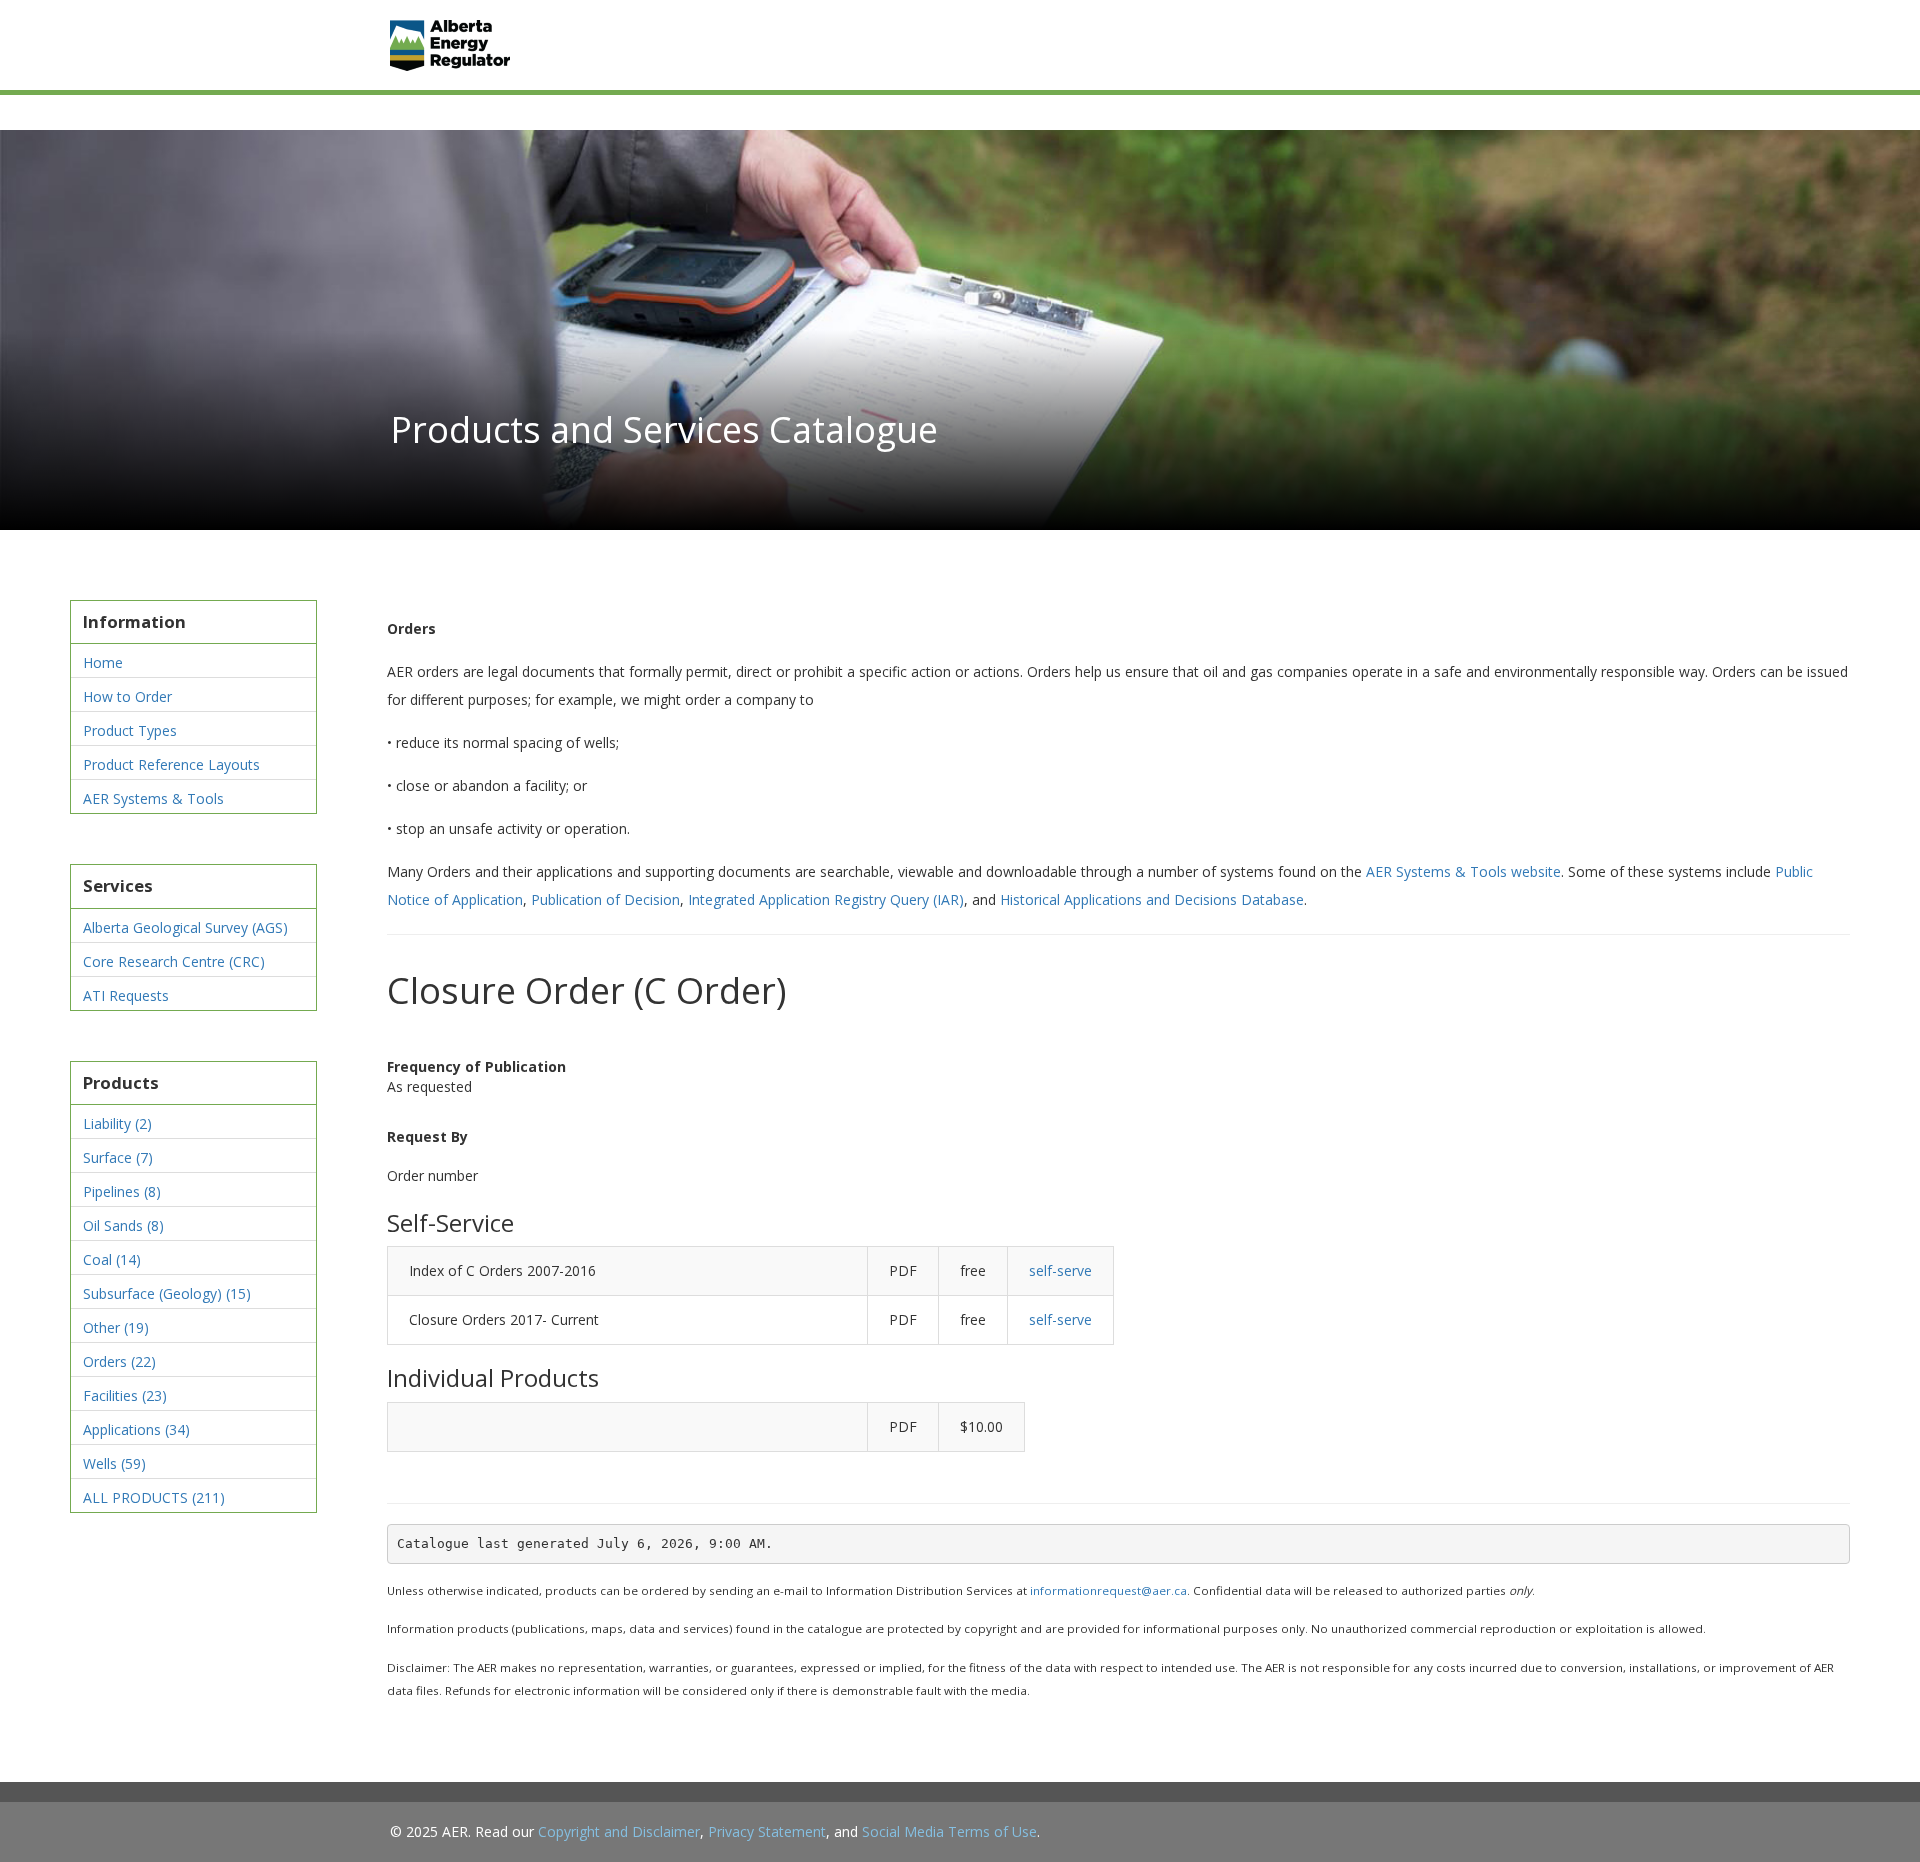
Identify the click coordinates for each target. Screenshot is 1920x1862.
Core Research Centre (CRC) (174, 961)
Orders (119, 1361)
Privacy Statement (767, 1831)
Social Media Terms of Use (949, 1831)
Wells (114, 1463)
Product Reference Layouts (171, 764)
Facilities (125, 1395)
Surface (118, 1157)
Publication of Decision (605, 899)
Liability (117, 1123)
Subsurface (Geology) (167, 1293)
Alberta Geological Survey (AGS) (185, 927)
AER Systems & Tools (153, 798)
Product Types (130, 730)
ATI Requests (126, 995)
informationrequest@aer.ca (1108, 1590)
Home (103, 662)
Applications (136, 1429)
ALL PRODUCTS (154, 1497)
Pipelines (122, 1191)
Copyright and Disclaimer (619, 1831)
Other (116, 1327)
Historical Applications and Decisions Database (1152, 899)
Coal (112, 1259)
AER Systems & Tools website (1463, 871)
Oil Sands (123, 1225)
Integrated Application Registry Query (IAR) (826, 899)
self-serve (1060, 1270)
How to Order (127, 696)
